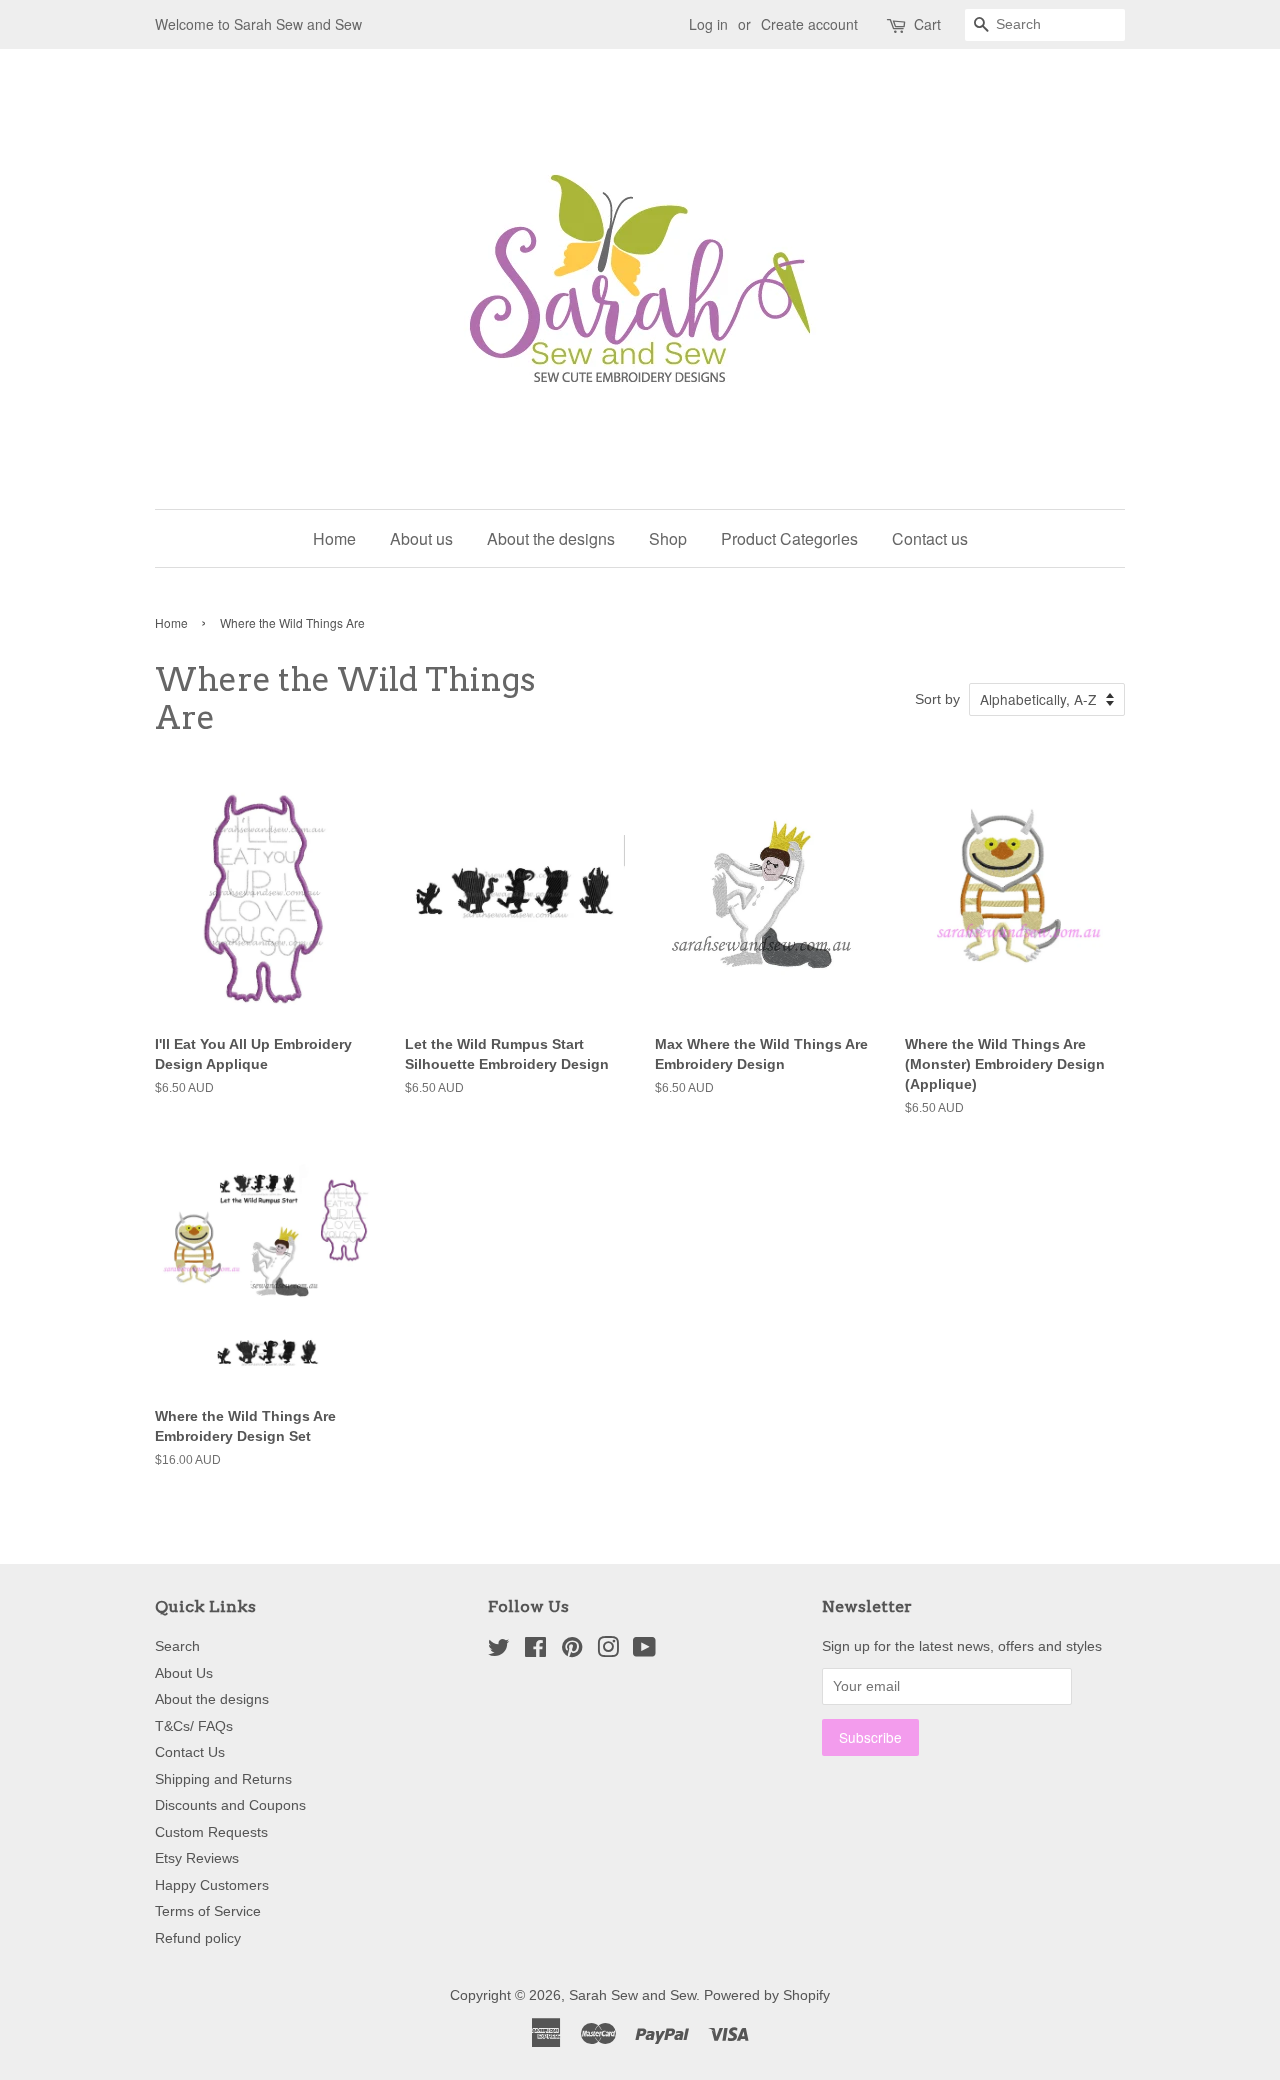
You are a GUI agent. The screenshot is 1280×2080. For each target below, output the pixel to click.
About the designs (551, 538)
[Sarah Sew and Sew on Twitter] (499, 1651)
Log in (708, 24)
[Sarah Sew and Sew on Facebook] (535, 1651)
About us (421, 538)
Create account (809, 24)
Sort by (937, 699)
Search (177, 1646)
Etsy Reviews (197, 1858)
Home (334, 538)
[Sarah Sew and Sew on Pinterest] (572, 1651)
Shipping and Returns (223, 1779)
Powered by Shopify (767, 1995)
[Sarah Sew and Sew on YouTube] (644, 1651)
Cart (927, 24)
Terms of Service (208, 1911)
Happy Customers (212, 1885)
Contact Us (190, 1752)
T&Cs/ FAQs (194, 1726)
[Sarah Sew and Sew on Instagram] (608, 1651)
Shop (668, 538)
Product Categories (789, 538)
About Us (184, 1673)
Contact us (930, 538)
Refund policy (198, 1938)
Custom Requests (211, 1832)
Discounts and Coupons (230, 1805)
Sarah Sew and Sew (632, 1995)
